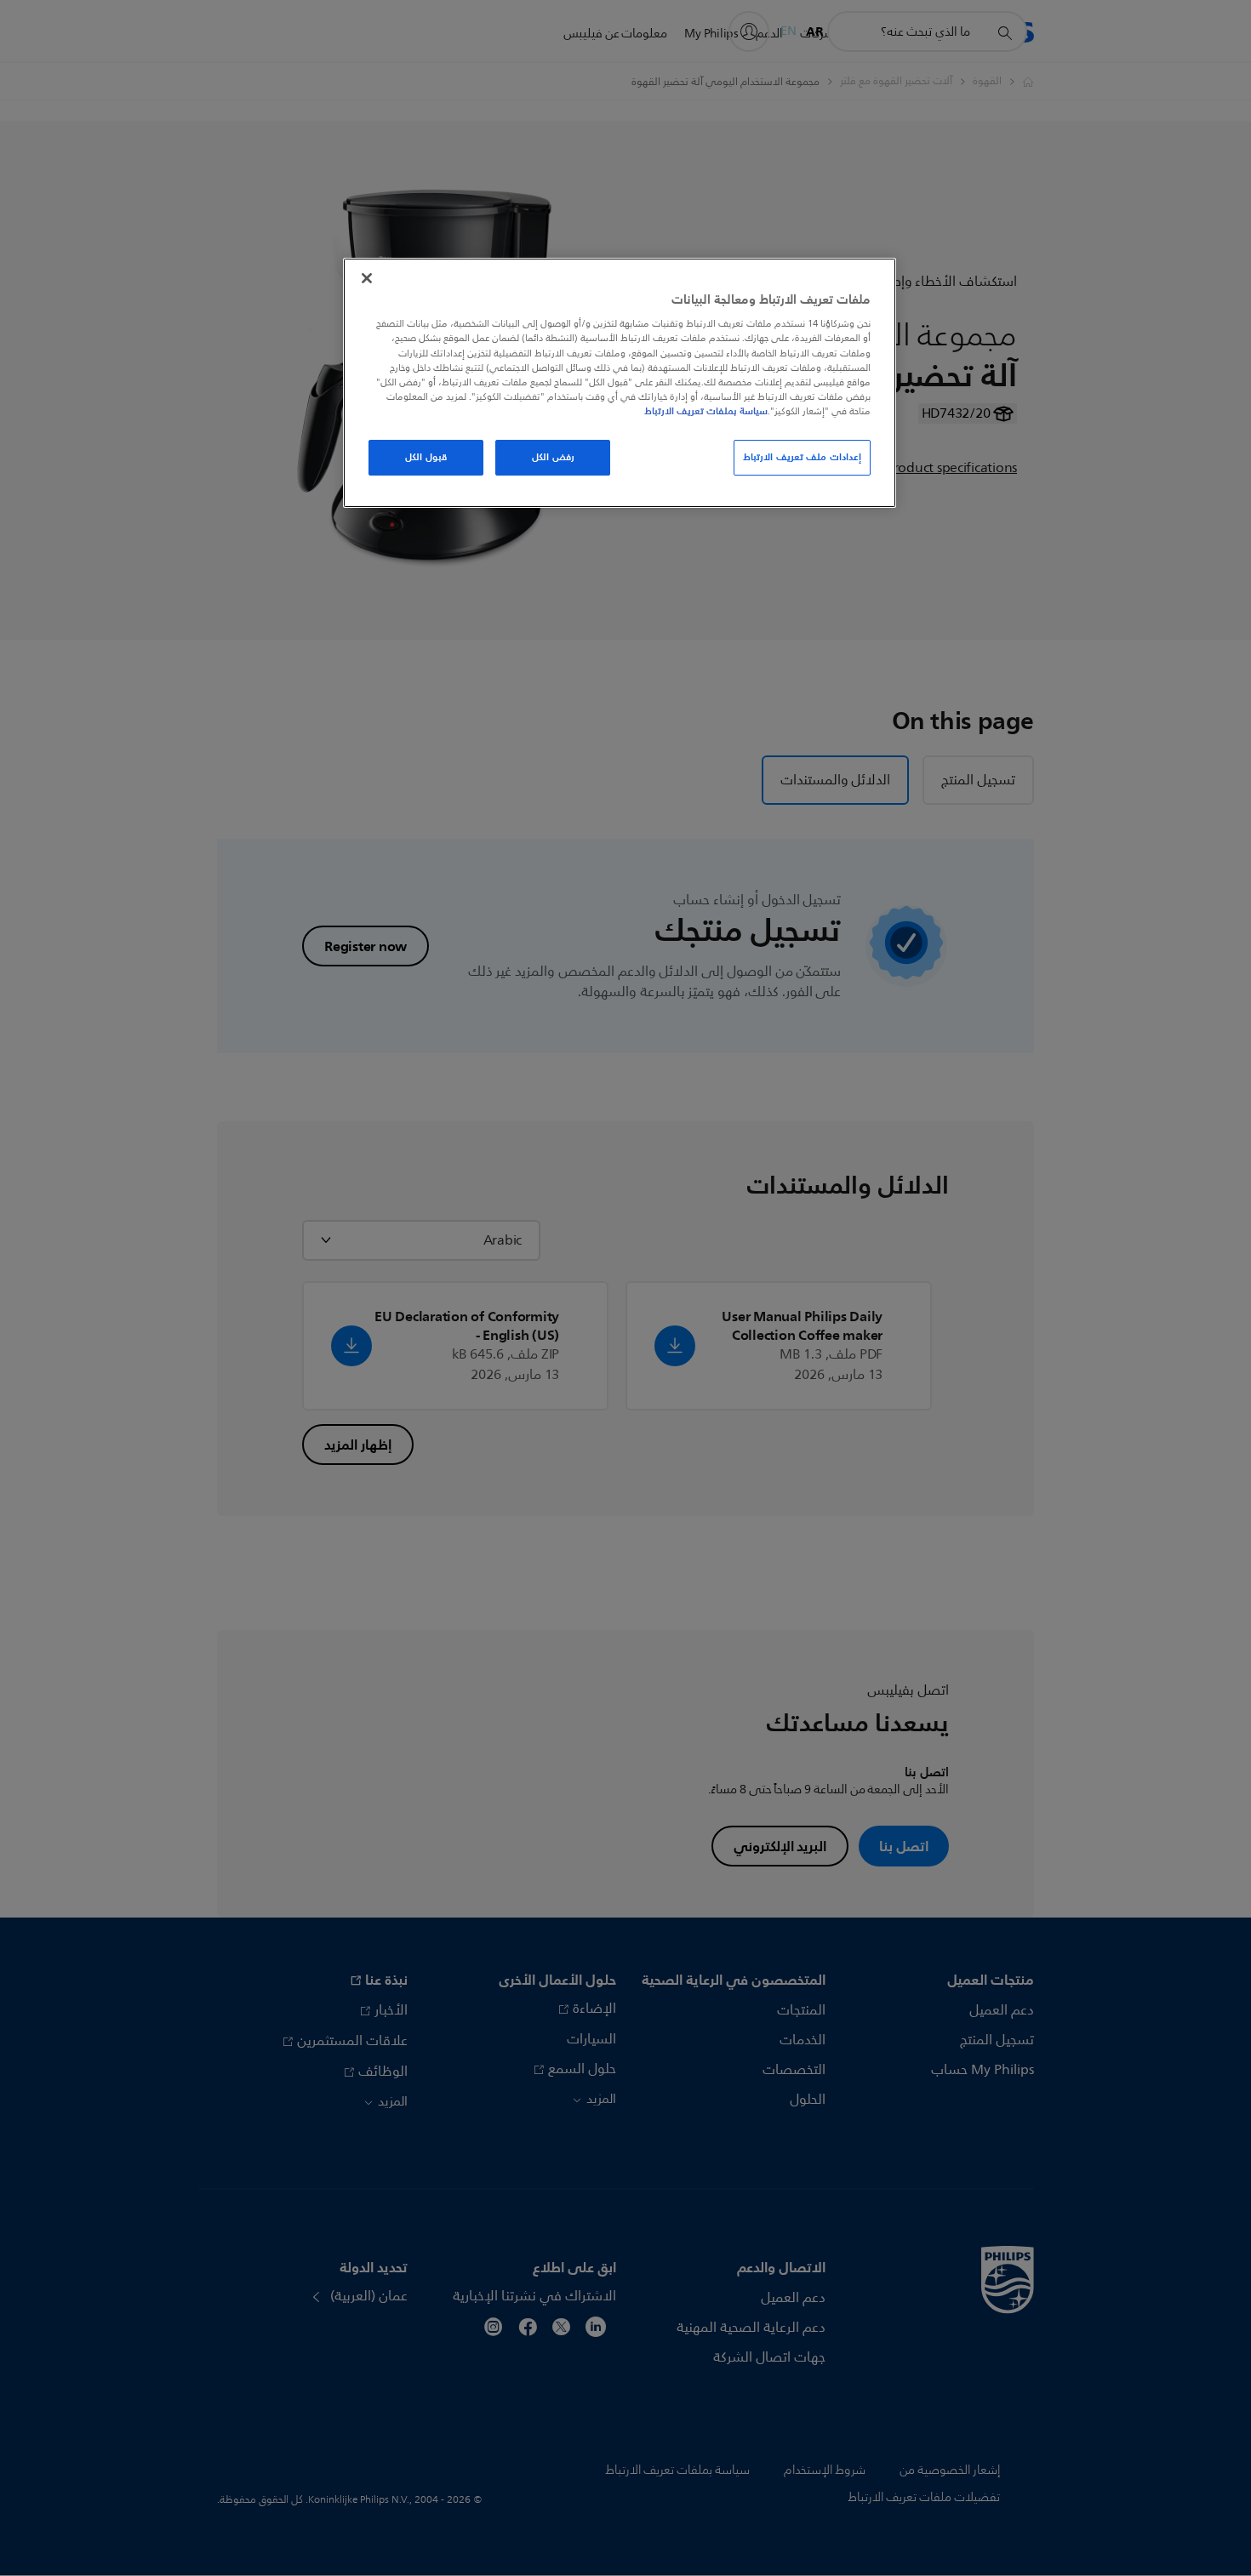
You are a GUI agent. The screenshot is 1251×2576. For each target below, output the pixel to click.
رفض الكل (553, 457)
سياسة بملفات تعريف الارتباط (706, 411)
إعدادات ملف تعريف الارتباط (802, 457)
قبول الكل (426, 457)
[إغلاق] (367, 278)
